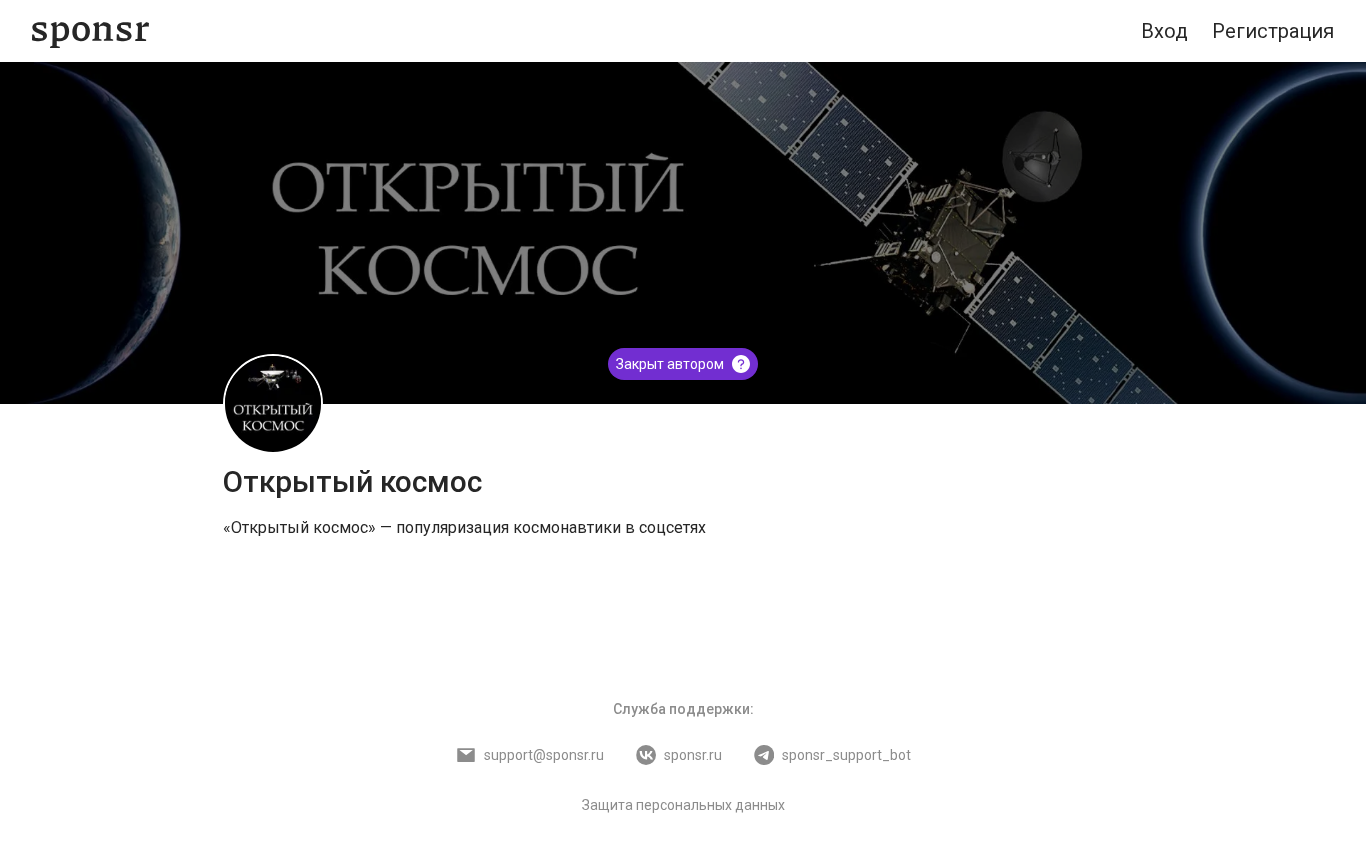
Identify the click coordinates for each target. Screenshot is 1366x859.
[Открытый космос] (273, 404)
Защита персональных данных (683, 805)
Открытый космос (352, 481)
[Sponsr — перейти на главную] (90, 31)
